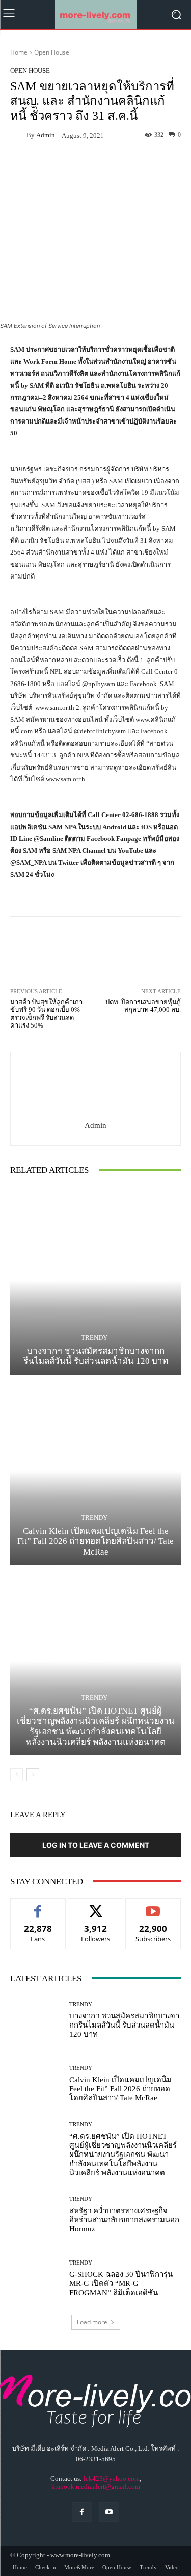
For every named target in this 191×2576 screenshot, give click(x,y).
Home (19, 52)
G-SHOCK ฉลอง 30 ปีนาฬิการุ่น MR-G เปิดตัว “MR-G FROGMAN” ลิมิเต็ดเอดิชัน (121, 2283)
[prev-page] (17, 1775)
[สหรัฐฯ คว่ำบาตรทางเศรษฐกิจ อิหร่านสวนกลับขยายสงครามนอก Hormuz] (36, 2215)
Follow (95, 1906)
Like (38, 1906)
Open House (52, 52)
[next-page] (33, 1775)
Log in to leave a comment (96, 1845)
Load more (92, 2322)
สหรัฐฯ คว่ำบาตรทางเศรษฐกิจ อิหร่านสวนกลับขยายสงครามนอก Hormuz (124, 2220)
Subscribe (153, 1906)
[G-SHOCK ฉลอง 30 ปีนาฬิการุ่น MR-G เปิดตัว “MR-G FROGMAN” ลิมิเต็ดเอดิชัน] (36, 2279)
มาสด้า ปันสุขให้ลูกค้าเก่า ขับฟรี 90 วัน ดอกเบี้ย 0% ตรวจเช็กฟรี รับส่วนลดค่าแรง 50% (46, 1014)
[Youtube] (109, 2512)
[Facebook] (82, 2512)
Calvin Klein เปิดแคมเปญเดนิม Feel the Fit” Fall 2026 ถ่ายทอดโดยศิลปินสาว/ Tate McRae (95, 1541)
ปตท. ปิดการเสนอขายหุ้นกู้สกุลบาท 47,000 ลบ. (143, 1006)
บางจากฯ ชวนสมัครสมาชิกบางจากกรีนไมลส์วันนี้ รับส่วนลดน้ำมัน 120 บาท (96, 1356)
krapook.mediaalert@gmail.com (96, 2487)
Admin (46, 135)
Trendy (94, 1338)
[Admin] (18, 135)
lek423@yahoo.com (112, 2478)
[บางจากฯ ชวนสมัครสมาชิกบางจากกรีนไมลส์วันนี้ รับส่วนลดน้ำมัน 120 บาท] (95, 1281)
